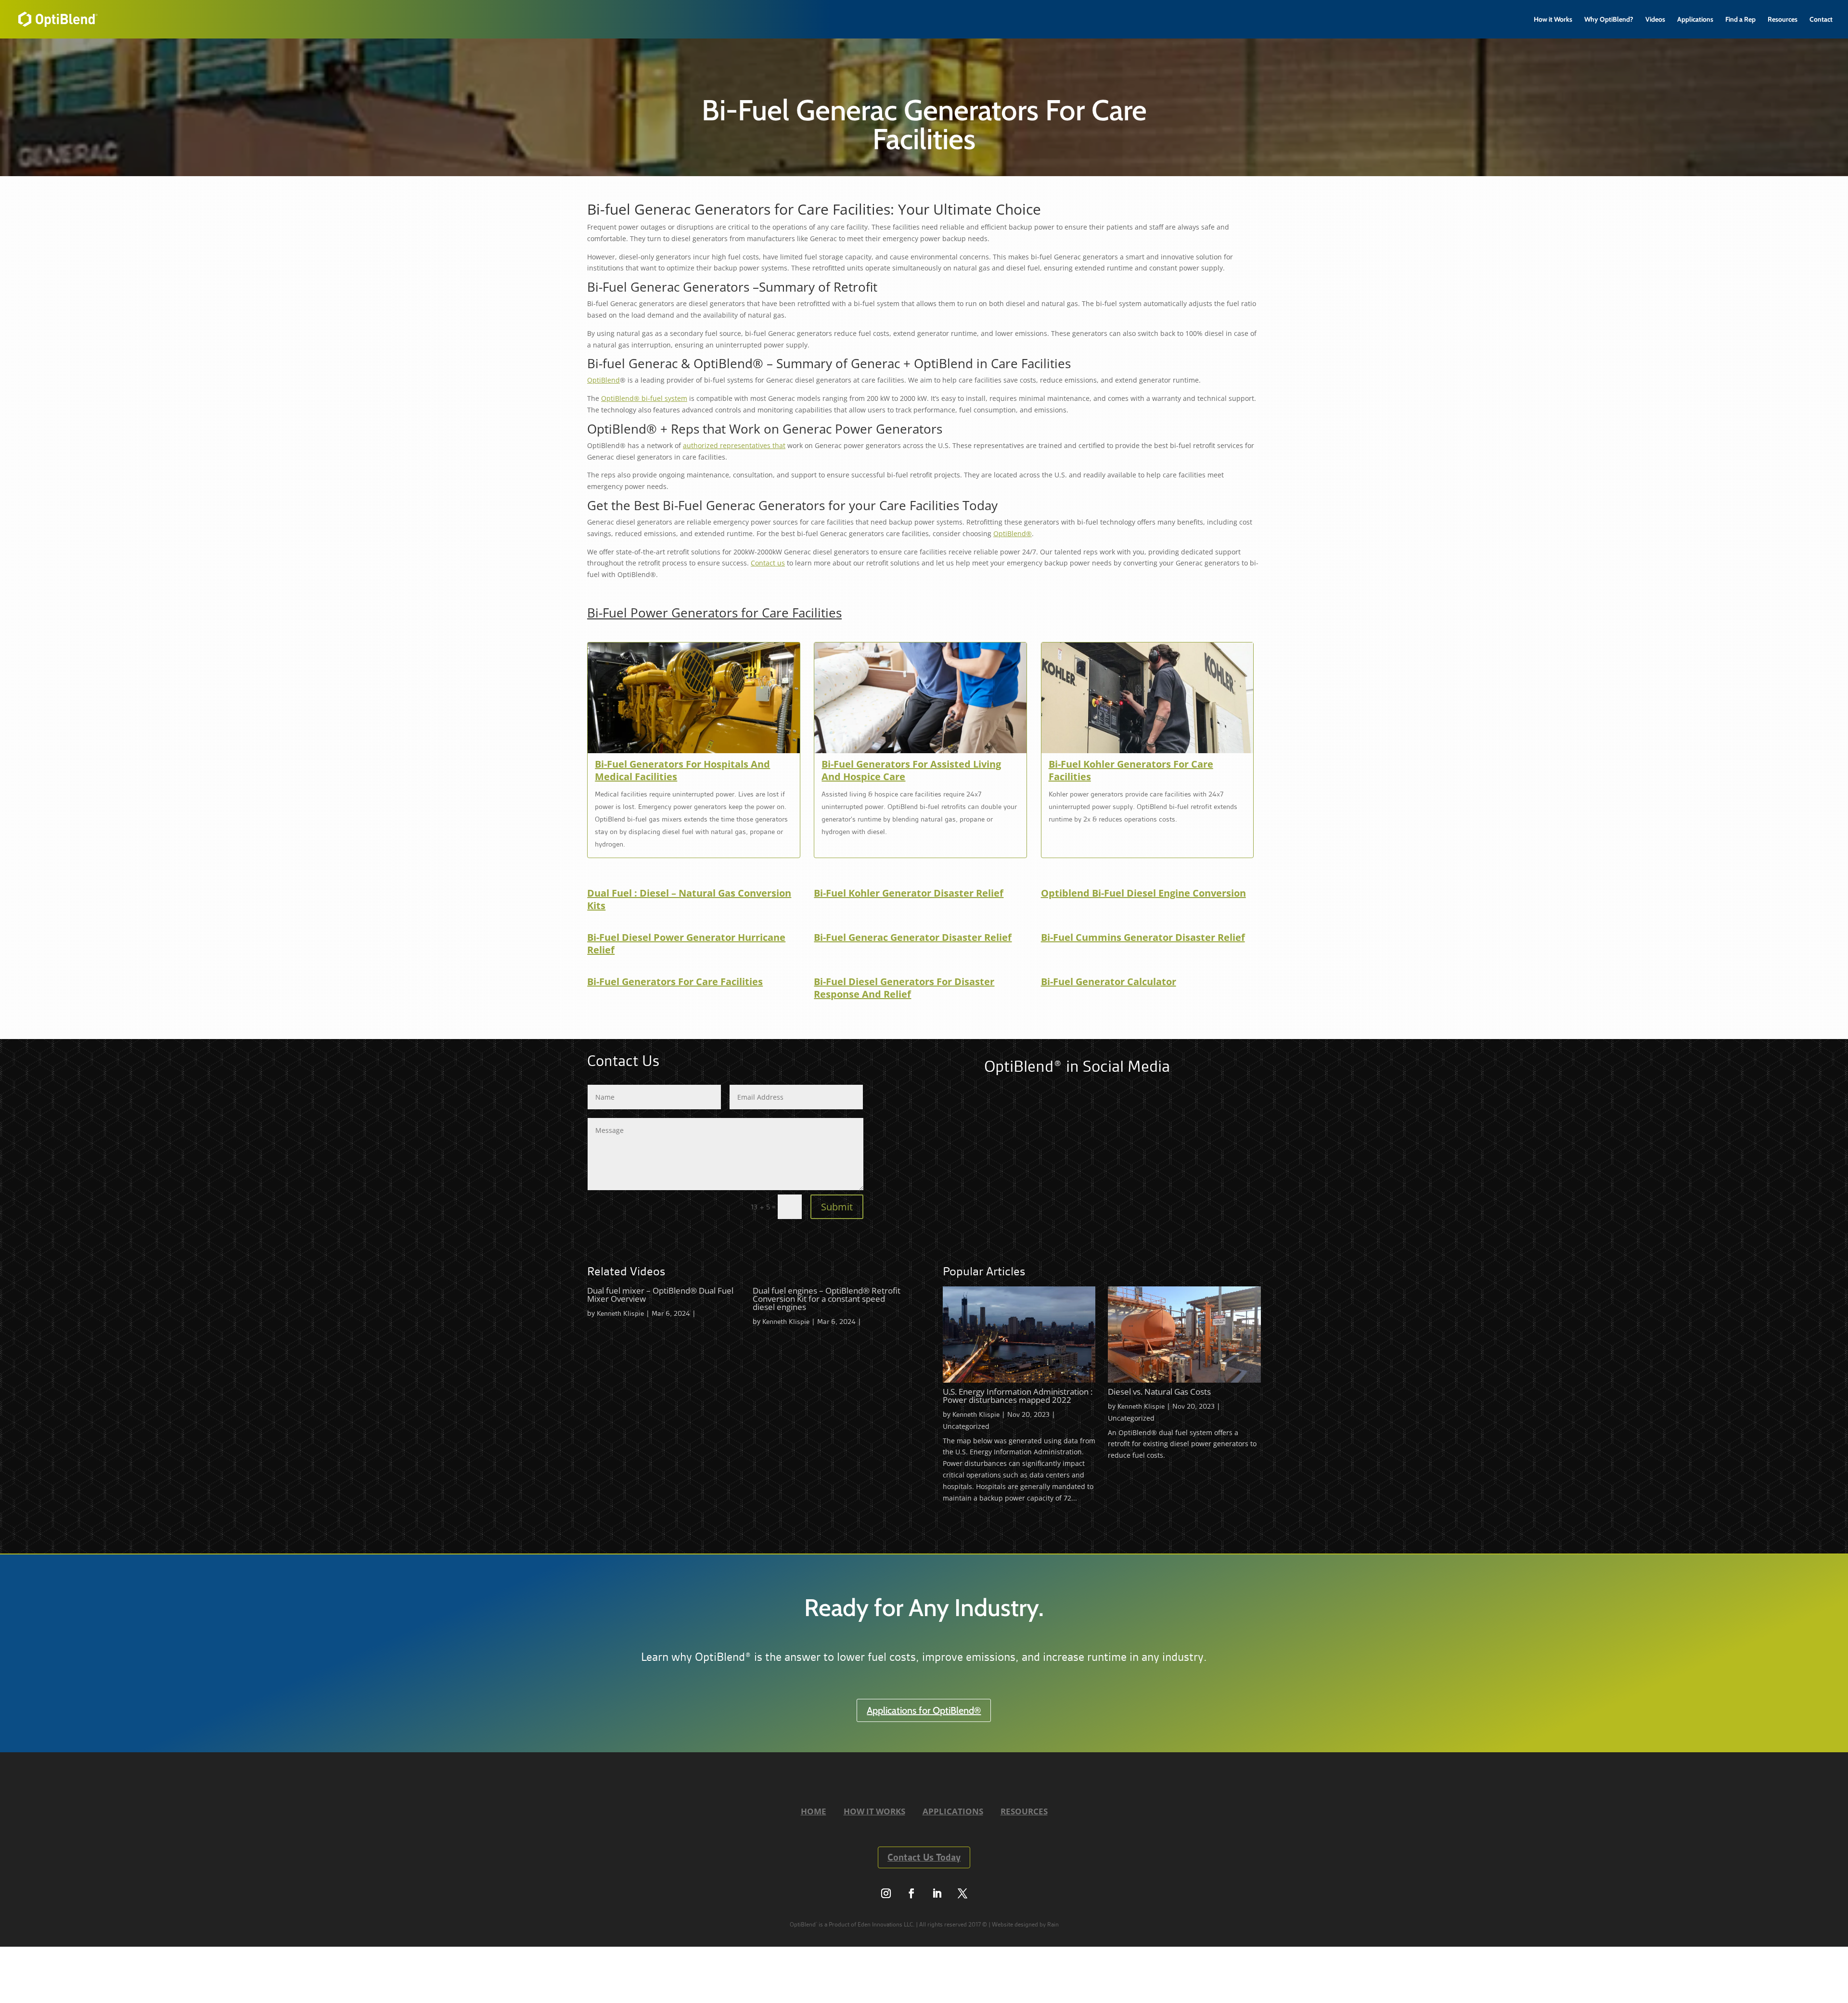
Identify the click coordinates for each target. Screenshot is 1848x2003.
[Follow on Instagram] (886, 1894)
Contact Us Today (924, 1857)
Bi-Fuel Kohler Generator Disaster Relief (909, 893)
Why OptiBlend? (1609, 20)
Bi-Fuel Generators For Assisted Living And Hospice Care (911, 770)
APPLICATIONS (953, 1811)
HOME (814, 1811)
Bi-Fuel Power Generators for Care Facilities (714, 613)
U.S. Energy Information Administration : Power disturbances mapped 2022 (1018, 1396)
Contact (1821, 20)
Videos (1655, 20)
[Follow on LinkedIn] (937, 1894)
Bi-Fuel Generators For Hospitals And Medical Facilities (682, 770)
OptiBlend (603, 380)
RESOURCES (1024, 1811)
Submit (837, 1207)
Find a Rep (1740, 20)
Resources (1783, 20)
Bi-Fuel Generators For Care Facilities (675, 982)
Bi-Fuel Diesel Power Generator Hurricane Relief (686, 944)
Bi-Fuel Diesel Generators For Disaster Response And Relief (904, 988)
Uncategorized (966, 1426)
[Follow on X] (962, 1894)
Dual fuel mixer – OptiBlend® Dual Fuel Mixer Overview (660, 1295)
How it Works (1553, 20)
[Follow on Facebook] (911, 1894)
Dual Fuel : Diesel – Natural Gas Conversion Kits (689, 899)
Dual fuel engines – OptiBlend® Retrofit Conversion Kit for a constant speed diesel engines (827, 1299)
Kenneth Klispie (620, 1313)
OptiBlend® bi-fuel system (644, 398)
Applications (1695, 20)
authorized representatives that (734, 445)
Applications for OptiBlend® (924, 1710)
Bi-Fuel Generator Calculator (1109, 982)
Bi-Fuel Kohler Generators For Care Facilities (1131, 770)
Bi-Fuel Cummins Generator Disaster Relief (1143, 937)
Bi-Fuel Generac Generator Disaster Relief (913, 937)
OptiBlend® (1013, 533)
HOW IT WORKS (874, 1811)
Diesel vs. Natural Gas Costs (1159, 1392)
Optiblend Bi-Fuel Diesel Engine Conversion (1143, 893)
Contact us (768, 563)
